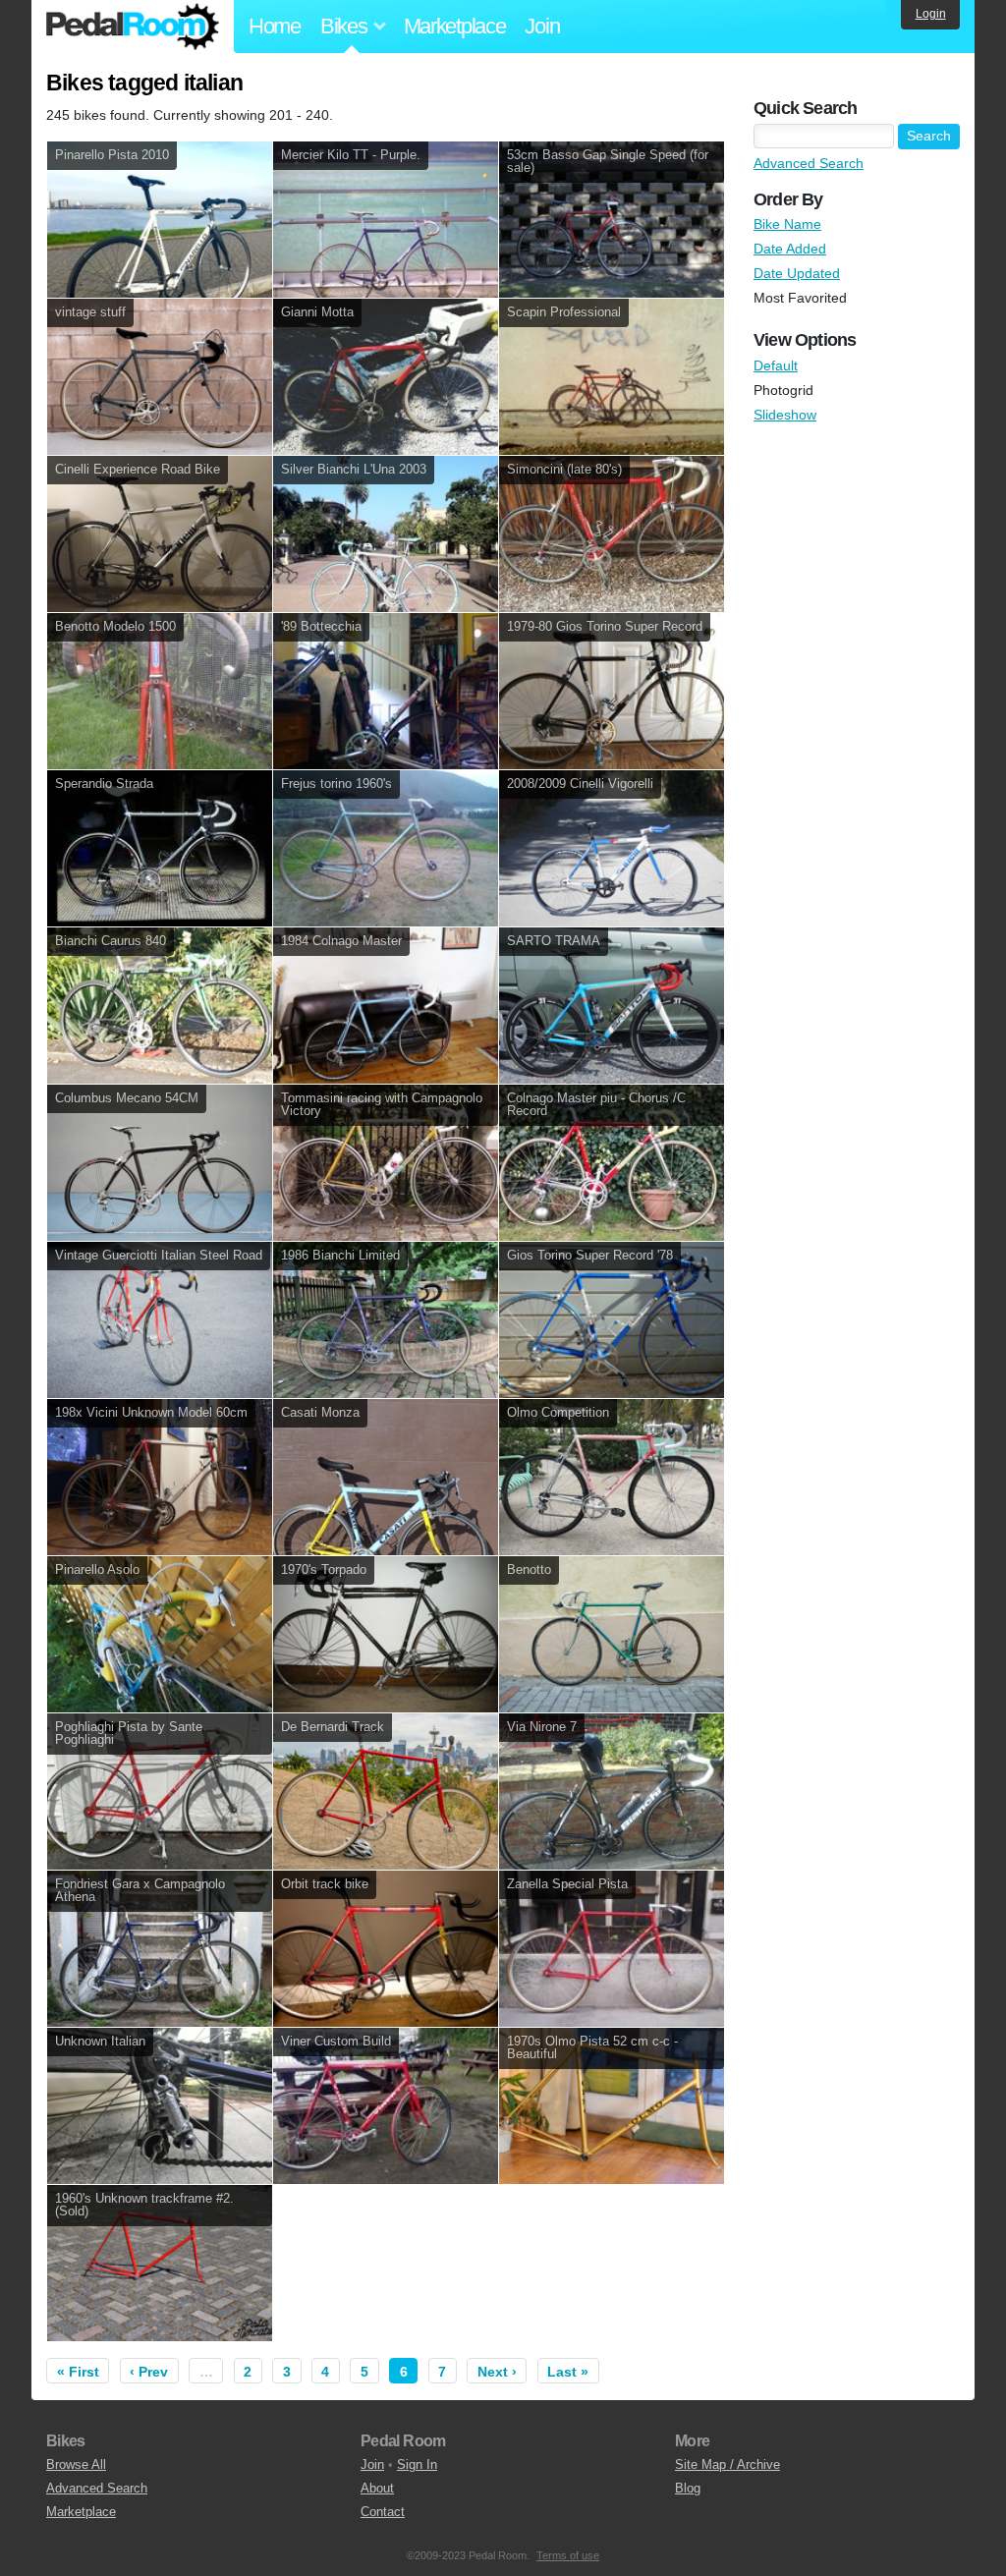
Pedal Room (133, 27)
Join (542, 26)
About (377, 2488)
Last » (568, 2372)
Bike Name (787, 224)
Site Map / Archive (727, 2464)
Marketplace (455, 26)
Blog (688, 2488)
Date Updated (797, 273)
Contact (383, 2512)
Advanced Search (809, 163)
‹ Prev (149, 2372)
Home (275, 26)
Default (776, 365)
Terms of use (568, 2555)
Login (931, 14)
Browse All (76, 2464)
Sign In (417, 2464)
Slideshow (785, 415)
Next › (497, 2372)
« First (78, 2372)
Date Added (790, 249)
